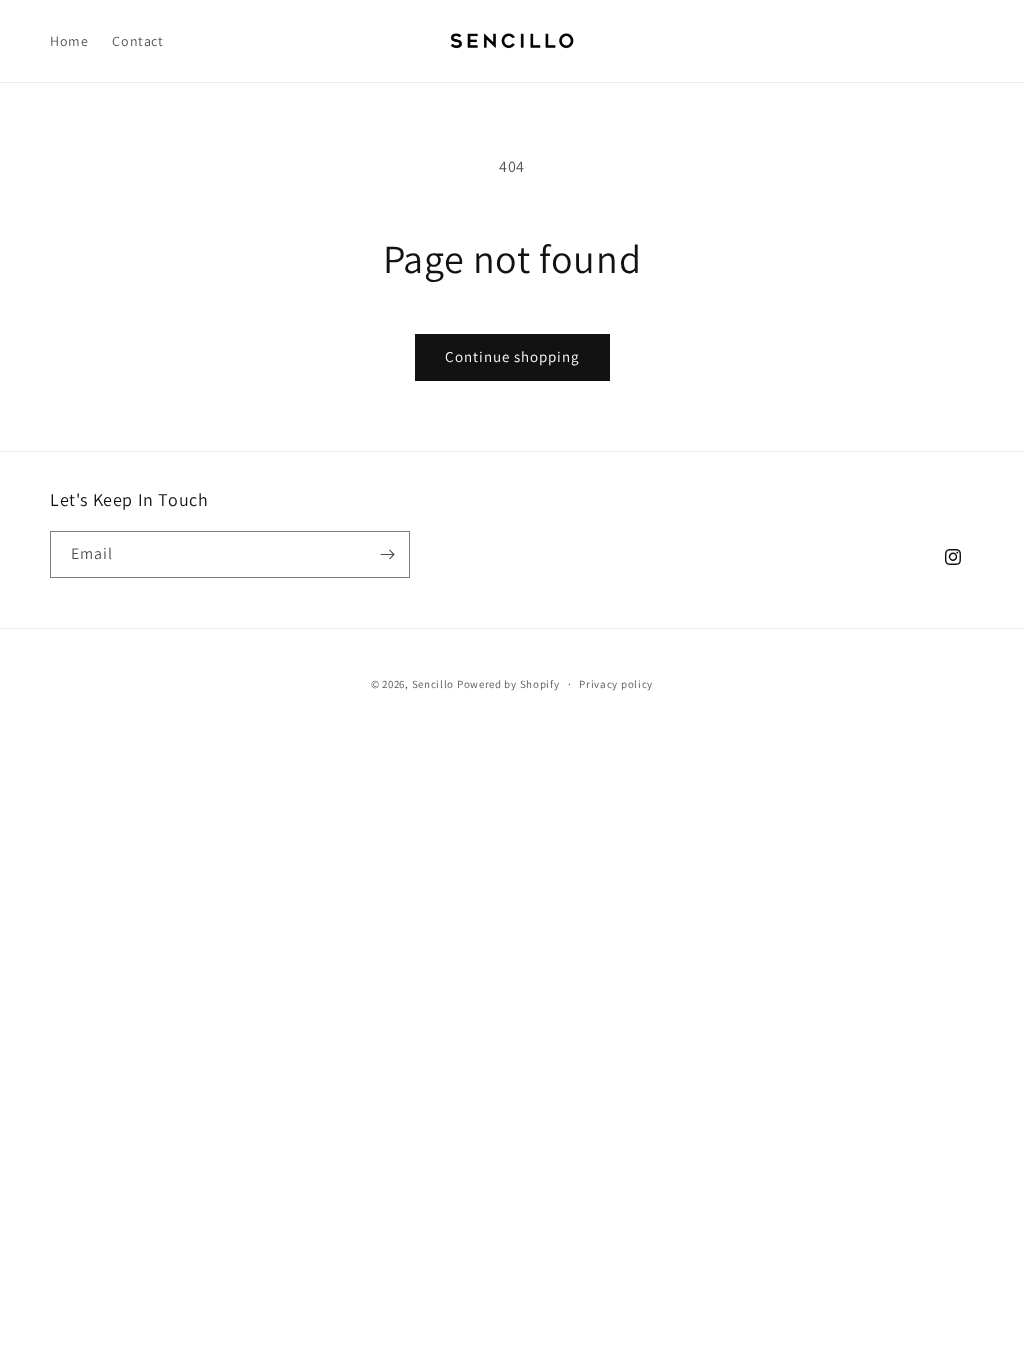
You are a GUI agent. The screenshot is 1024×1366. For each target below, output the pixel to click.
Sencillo (433, 684)
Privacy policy (616, 684)
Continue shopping (512, 356)
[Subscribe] (387, 554)
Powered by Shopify (508, 684)
